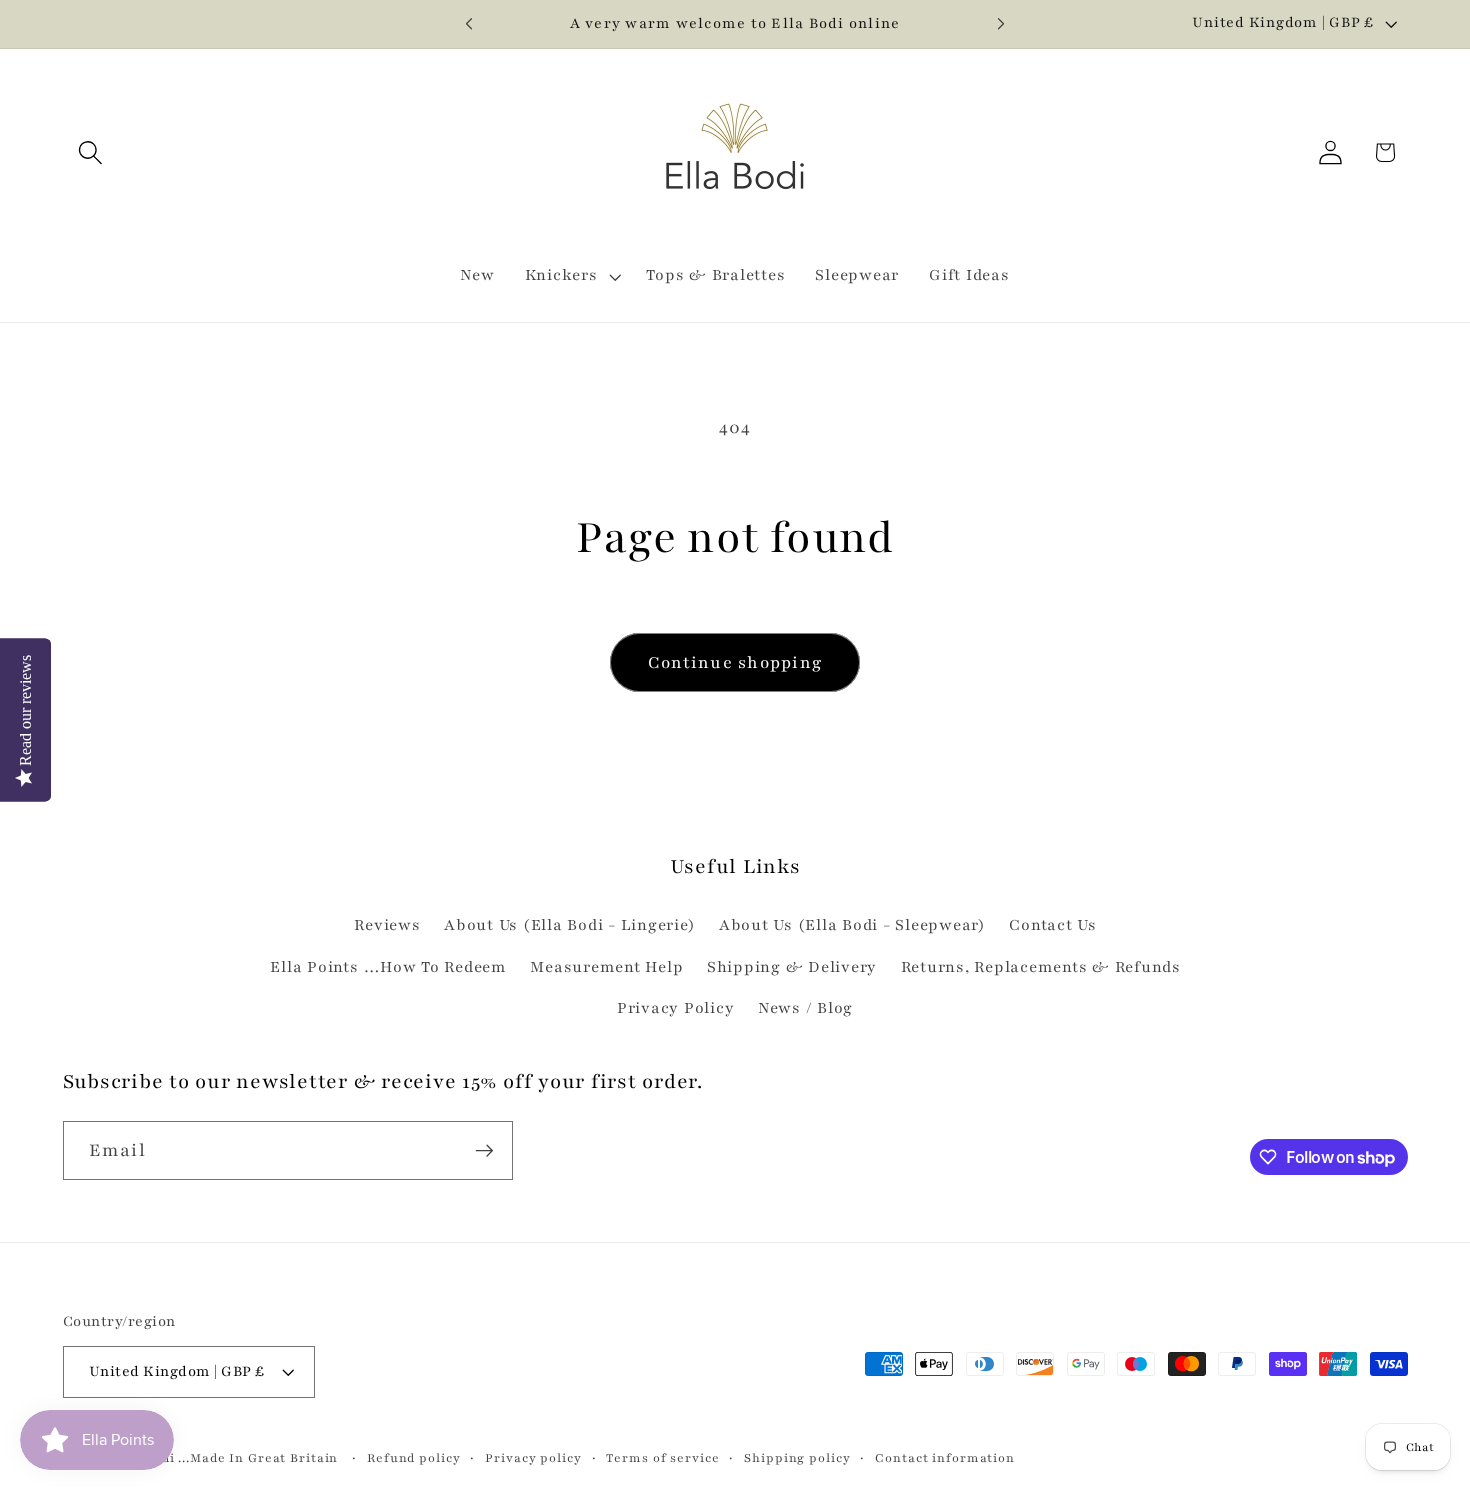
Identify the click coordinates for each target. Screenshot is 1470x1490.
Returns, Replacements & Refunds (1041, 967)
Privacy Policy (676, 1008)
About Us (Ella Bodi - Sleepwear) (852, 925)
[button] (90, 152)
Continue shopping (735, 662)
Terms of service (662, 1458)
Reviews (387, 925)
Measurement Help (606, 967)
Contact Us (1053, 925)
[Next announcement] (1001, 24)
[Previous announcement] (469, 24)
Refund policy (413, 1458)
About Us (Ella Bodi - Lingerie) (569, 925)
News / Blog (805, 1008)
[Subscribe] (484, 1150)
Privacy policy (533, 1458)
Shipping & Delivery (792, 967)
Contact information (945, 1458)
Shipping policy (797, 1458)
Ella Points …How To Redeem (388, 967)
